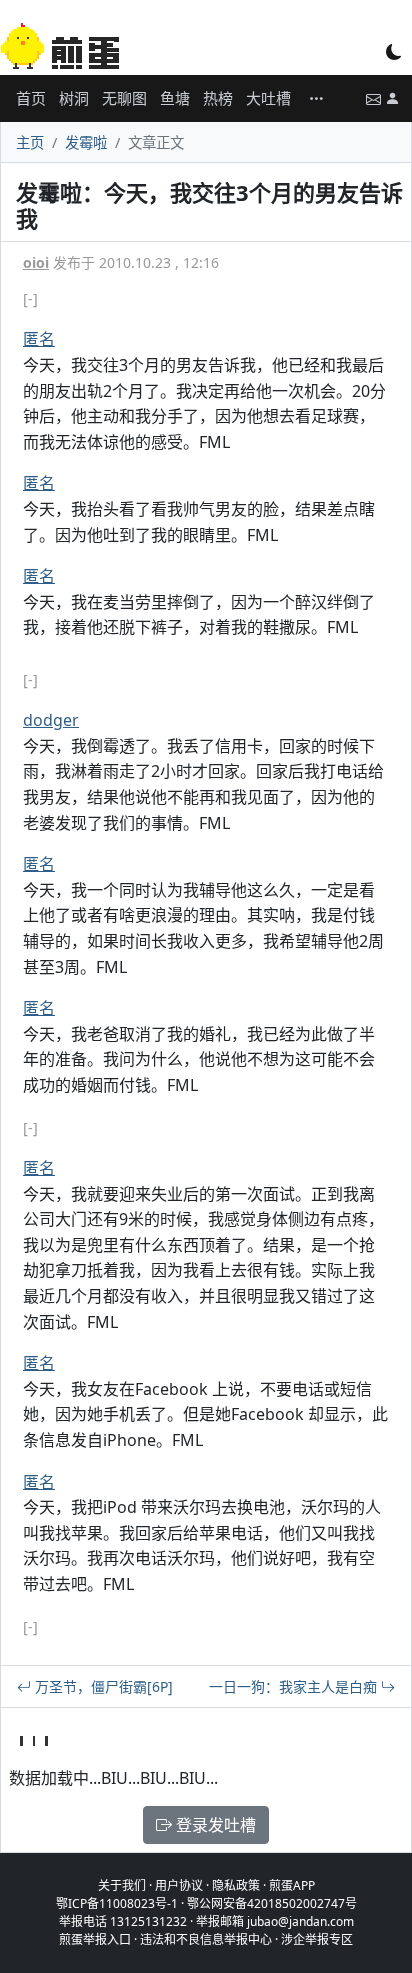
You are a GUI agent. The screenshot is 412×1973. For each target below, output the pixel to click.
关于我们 (122, 1885)
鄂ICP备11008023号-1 (117, 1903)
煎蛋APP (292, 1885)
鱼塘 (175, 98)
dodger (51, 720)
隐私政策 (236, 1885)
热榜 (218, 98)
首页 (31, 98)
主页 (30, 142)
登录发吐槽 (214, 1825)
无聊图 (124, 98)
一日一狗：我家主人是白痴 (295, 1686)
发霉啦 (86, 142)
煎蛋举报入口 (95, 1939)
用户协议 (179, 1885)
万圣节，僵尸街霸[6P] (102, 1686)
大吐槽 (268, 98)
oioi (36, 262)
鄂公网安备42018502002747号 (272, 1903)
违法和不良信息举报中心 (206, 1939)
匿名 (39, 339)
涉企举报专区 (317, 1939)
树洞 (74, 98)
